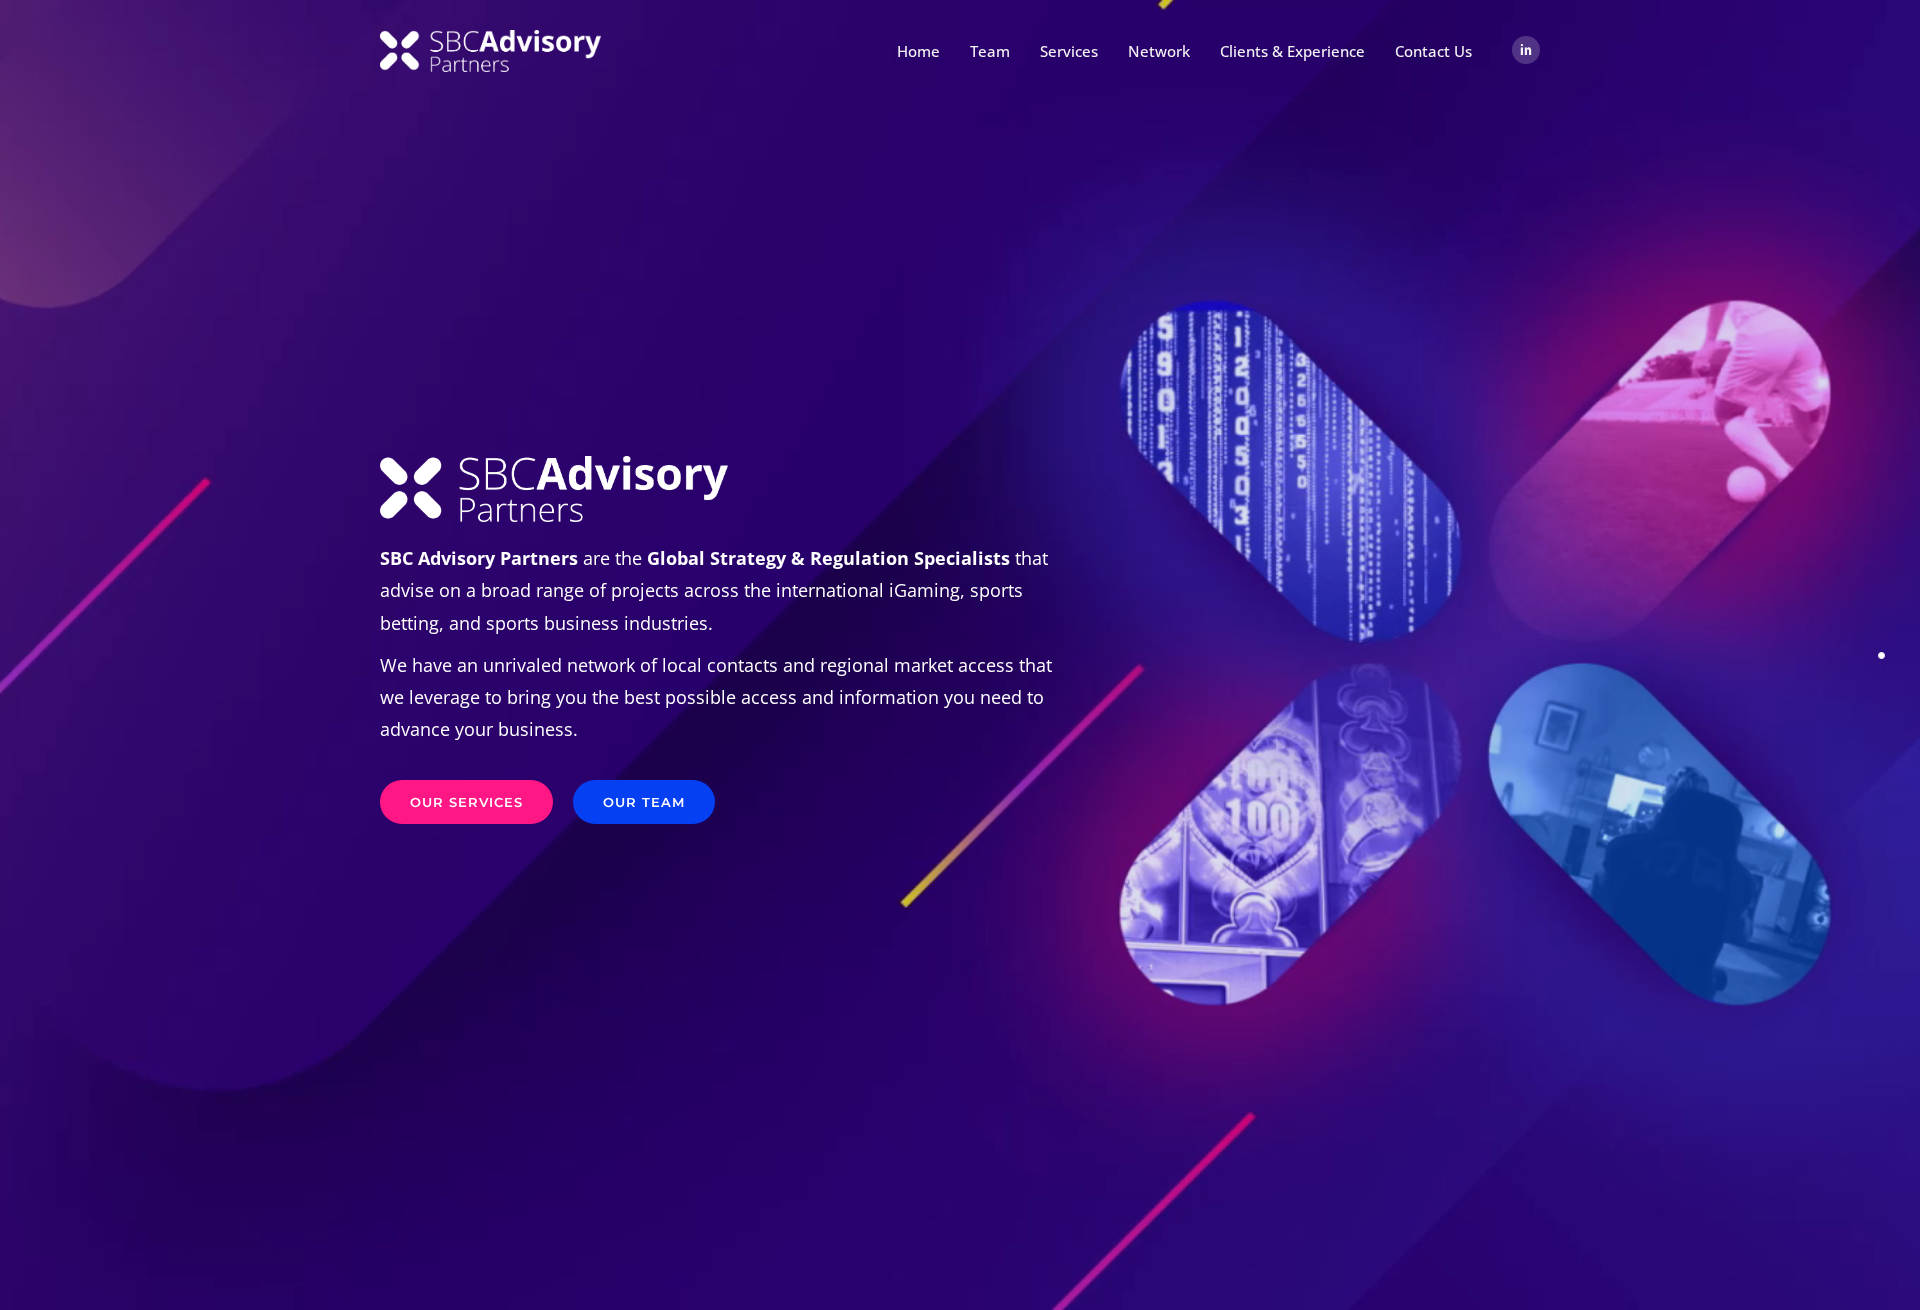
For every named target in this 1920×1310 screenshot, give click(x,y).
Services (1069, 51)
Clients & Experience (1292, 51)
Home (918, 51)
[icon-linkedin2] (1526, 51)
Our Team (644, 802)
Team (990, 51)
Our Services (466, 802)
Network (1159, 51)
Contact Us (1433, 51)
